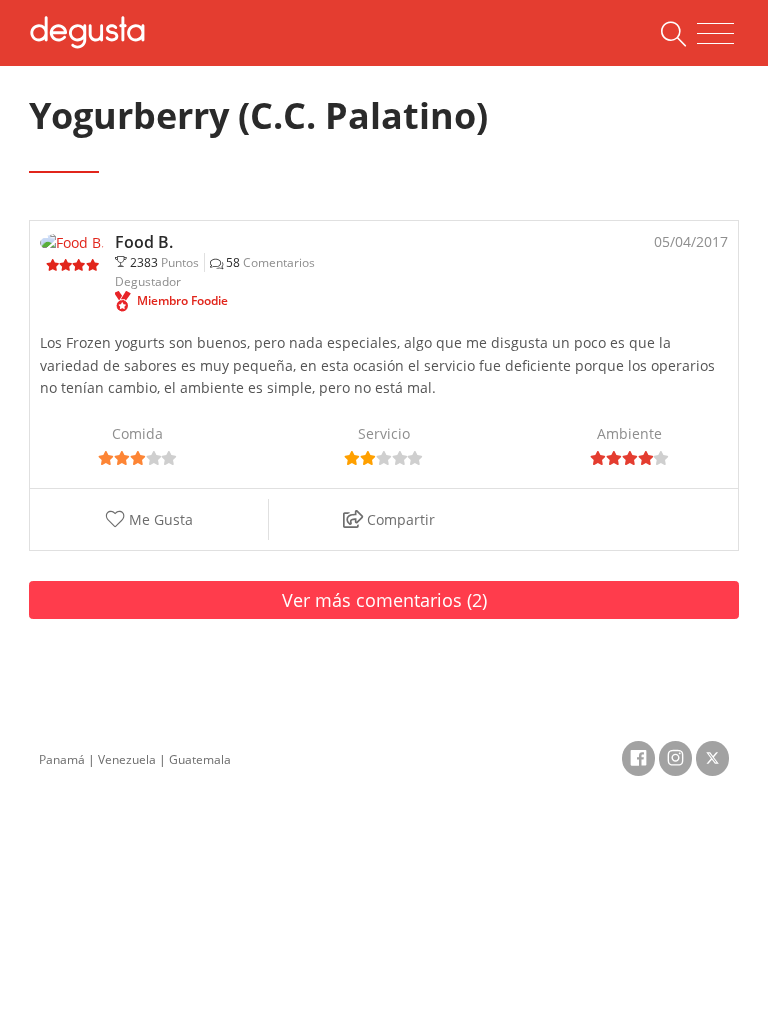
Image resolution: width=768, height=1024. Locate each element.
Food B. (144, 242)
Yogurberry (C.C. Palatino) (258, 115)
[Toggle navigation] (715, 34)
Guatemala (200, 759)
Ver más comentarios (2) (384, 600)
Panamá (62, 759)
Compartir (399, 519)
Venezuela (127, 759)
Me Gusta (159, 519)
